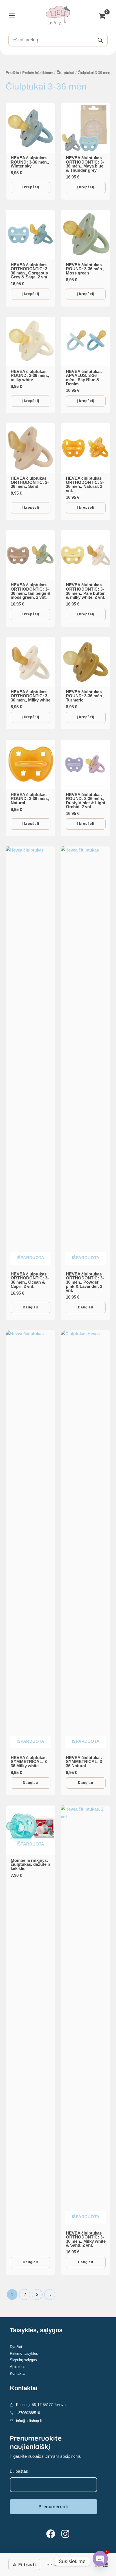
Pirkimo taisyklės (24, 2353)
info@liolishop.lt (29, 2421)
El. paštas (19, 2471)
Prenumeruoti (53, 2506)
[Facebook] (51, 2534)
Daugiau (30, 1307)
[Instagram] (65, 2534)
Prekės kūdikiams (38, 73)
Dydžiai (16, 2347)
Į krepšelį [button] (30, 187)
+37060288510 (28, 2413)
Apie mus (18, 2367)
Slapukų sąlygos (23, 2360)
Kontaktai (18, 2373)
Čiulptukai (65, 73)
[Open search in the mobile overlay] (58, 40)
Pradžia (12, 73)
